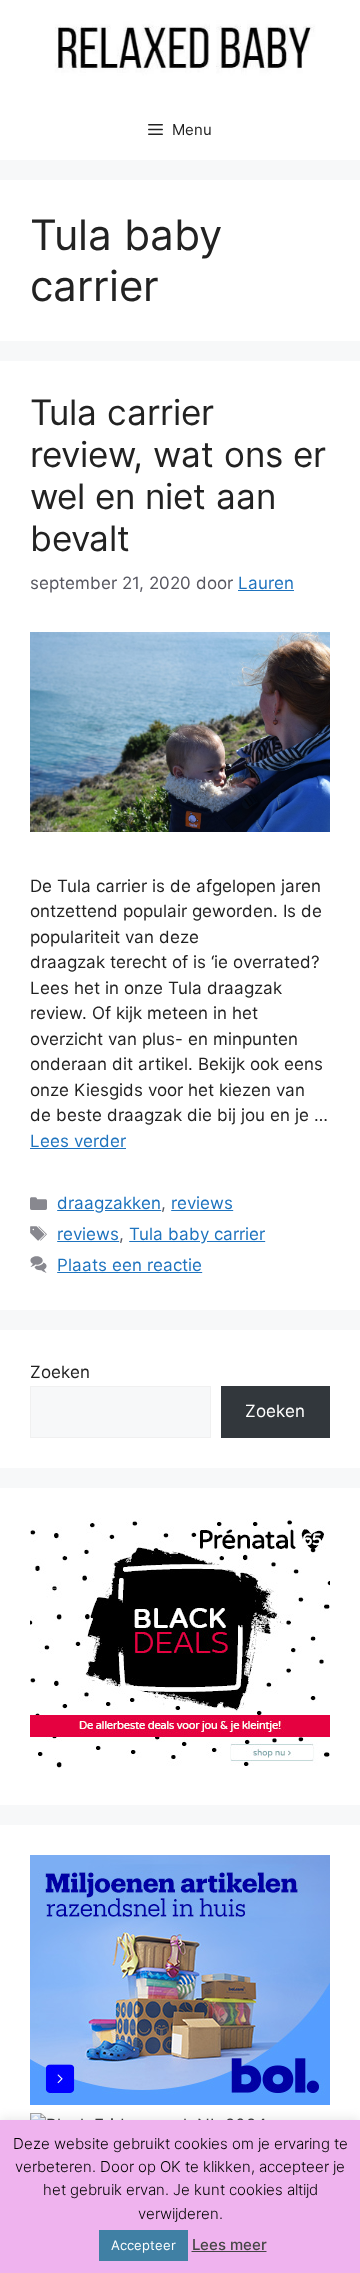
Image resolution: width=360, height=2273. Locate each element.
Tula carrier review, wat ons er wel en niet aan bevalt (178, 475)
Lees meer (229, 2244)
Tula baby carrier (197, 1234)
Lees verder (78, 1141)
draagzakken (109, 1203)
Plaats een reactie (129, 1265)
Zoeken (60, 1372)
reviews (202, 1203)
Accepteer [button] (143, 2245)
